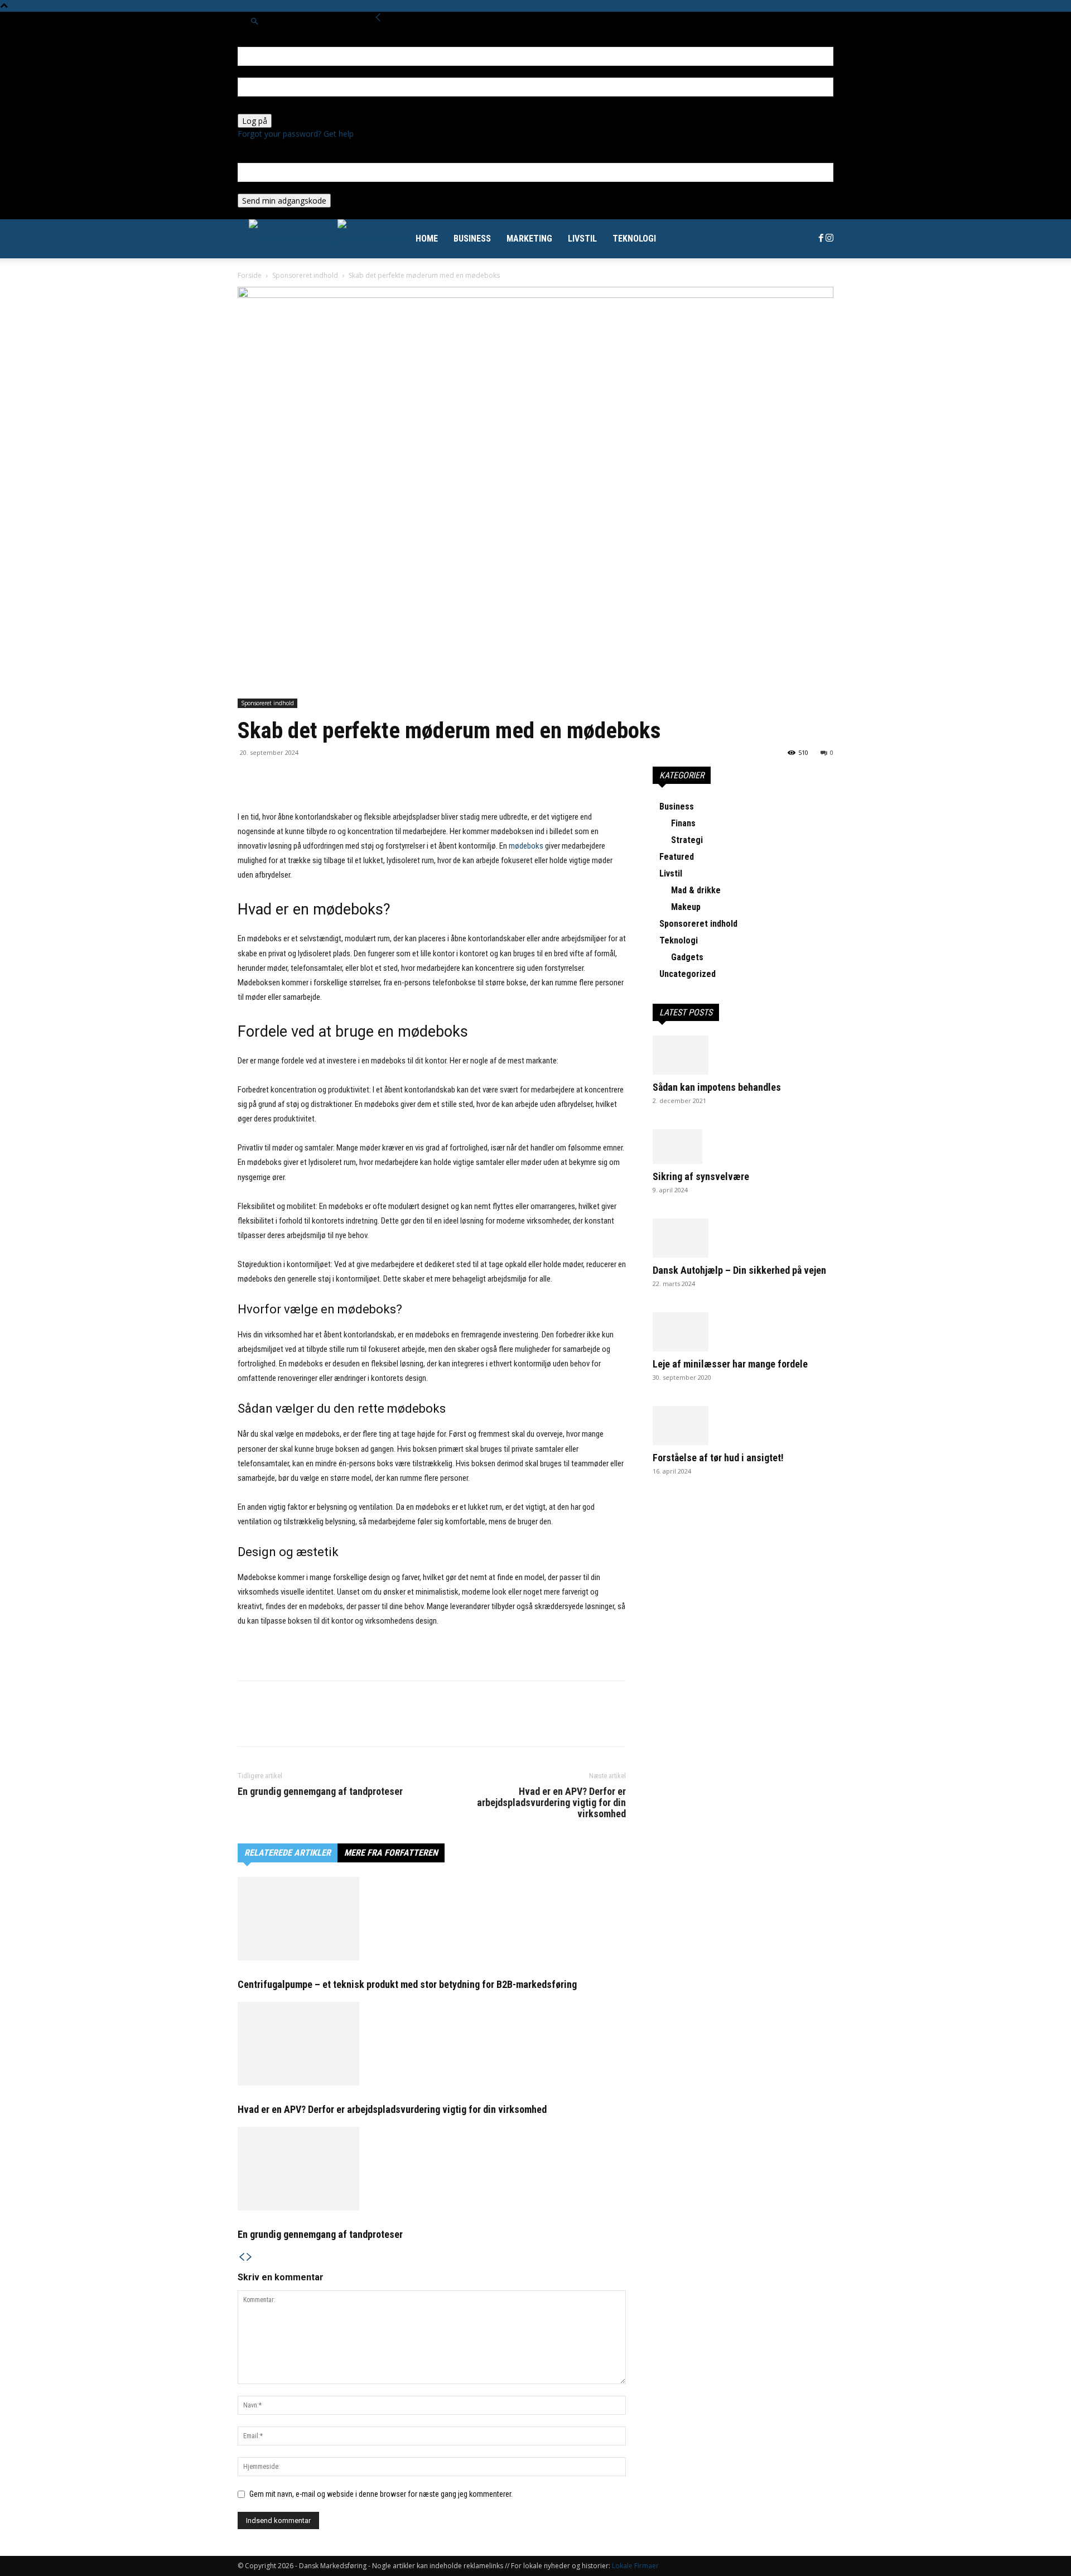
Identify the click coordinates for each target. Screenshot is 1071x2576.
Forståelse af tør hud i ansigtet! (718, 1458)
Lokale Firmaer (635, 2566)
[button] (254, 21)
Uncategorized (688, 974)
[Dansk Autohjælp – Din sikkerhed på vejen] (743, 1238)
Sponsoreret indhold (305, 275)
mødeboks (526, 846)
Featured (677, 857)
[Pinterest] (300, 778)
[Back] (378, 18)
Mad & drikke (696, 890)
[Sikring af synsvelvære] (743, 1147)
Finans (683, 823)
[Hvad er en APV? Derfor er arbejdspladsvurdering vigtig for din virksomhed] (432, 2044)
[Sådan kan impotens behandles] (743, 1055)
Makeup (686, 907)
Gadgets (687, 957)
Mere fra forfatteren (391, 1853)
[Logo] (293, 239)
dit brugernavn (264, 72)
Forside (250, 275)
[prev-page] (242, 2257)
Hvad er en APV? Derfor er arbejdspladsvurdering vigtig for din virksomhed (551, 1803)
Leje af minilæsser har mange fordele (730, 1364)
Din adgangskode (269, 108)
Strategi (687, 840)
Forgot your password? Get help (296, 134)
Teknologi (634, 239)
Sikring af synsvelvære (701, 1176)
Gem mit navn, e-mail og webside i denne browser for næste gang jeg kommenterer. (381, 2494)
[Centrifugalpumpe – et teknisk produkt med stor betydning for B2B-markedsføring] (432, 1919)
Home (427, 239)
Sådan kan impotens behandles (717, 1087)
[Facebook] (822, 239)
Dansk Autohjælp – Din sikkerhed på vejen (739, 1270)
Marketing (529, 239)
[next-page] (249, 2257)
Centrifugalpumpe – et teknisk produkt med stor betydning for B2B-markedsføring (407, 1984)
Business (472, 239)
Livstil (582, 239)
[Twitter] (274, 778)
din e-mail (255, 188)
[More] (326, 778)
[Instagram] (829, 239)
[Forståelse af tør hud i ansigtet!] (743, 1426)
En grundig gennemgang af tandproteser (320, 1792)
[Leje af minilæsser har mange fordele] (743, 1332)
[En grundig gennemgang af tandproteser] (432, 2169)
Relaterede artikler (288, 1853)
